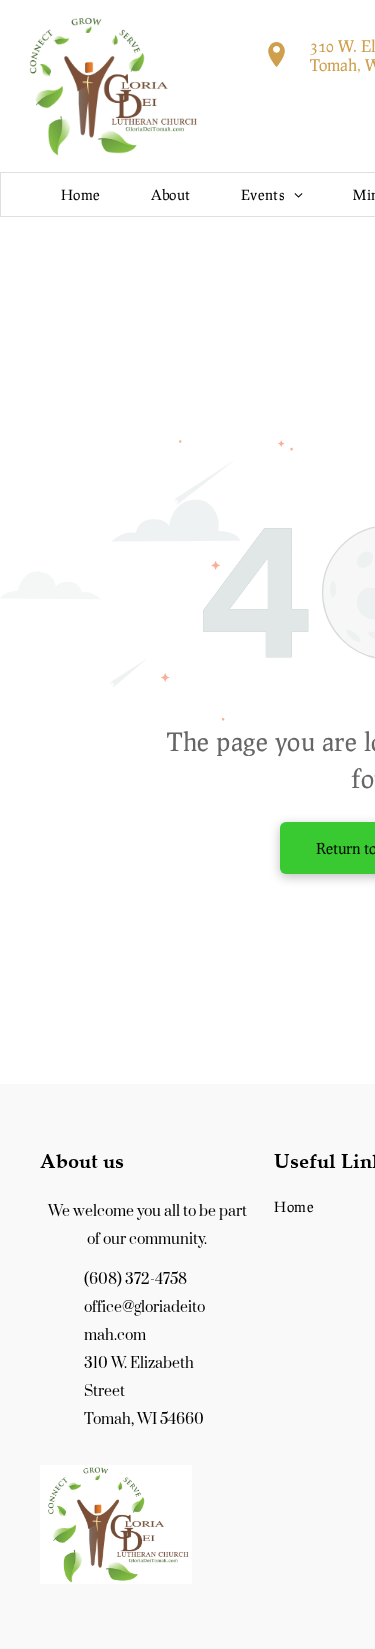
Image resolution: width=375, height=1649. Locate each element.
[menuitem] (81, 194)
